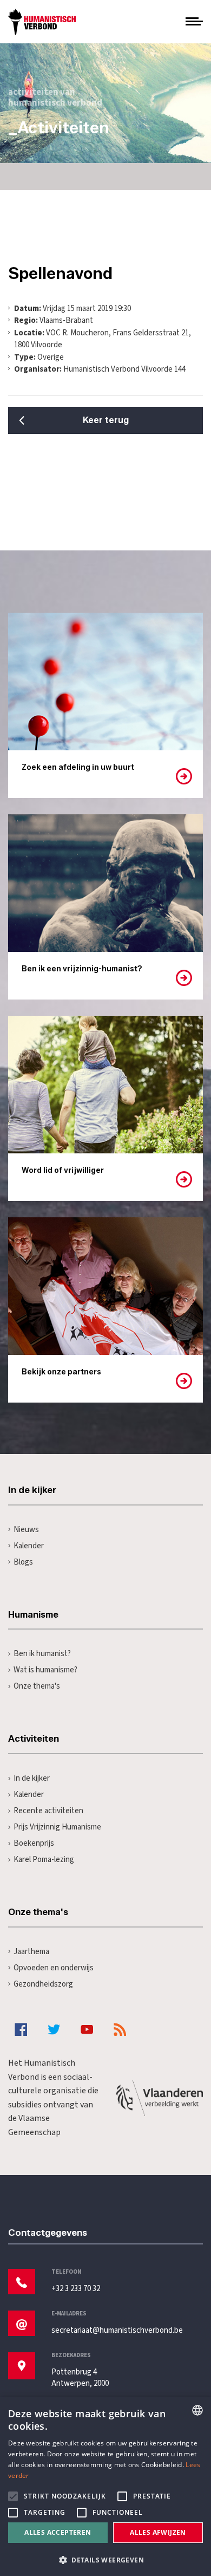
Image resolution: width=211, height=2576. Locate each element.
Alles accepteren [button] (58, 2532)
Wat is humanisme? (45, 1670)
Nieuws (26, 1530)
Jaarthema (31, 1952)
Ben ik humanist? (42, 1654)
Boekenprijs (34, 1843)
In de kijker (32, 1778)
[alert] (105, 2486)
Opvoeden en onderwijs (54, 1968)
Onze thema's (37, 1686)
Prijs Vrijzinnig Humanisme (57, 1827)
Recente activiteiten (48, 1811)
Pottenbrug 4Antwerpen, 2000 (80, 2378)
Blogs (23, 1562)
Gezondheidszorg (43, 1984)
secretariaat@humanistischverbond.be (117, 2330)
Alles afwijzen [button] (158, 2532)
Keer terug (106, 420)
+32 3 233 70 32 (76, 2289)
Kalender (29, 1546)
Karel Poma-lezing (44, 1860)
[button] (105, 2559)
